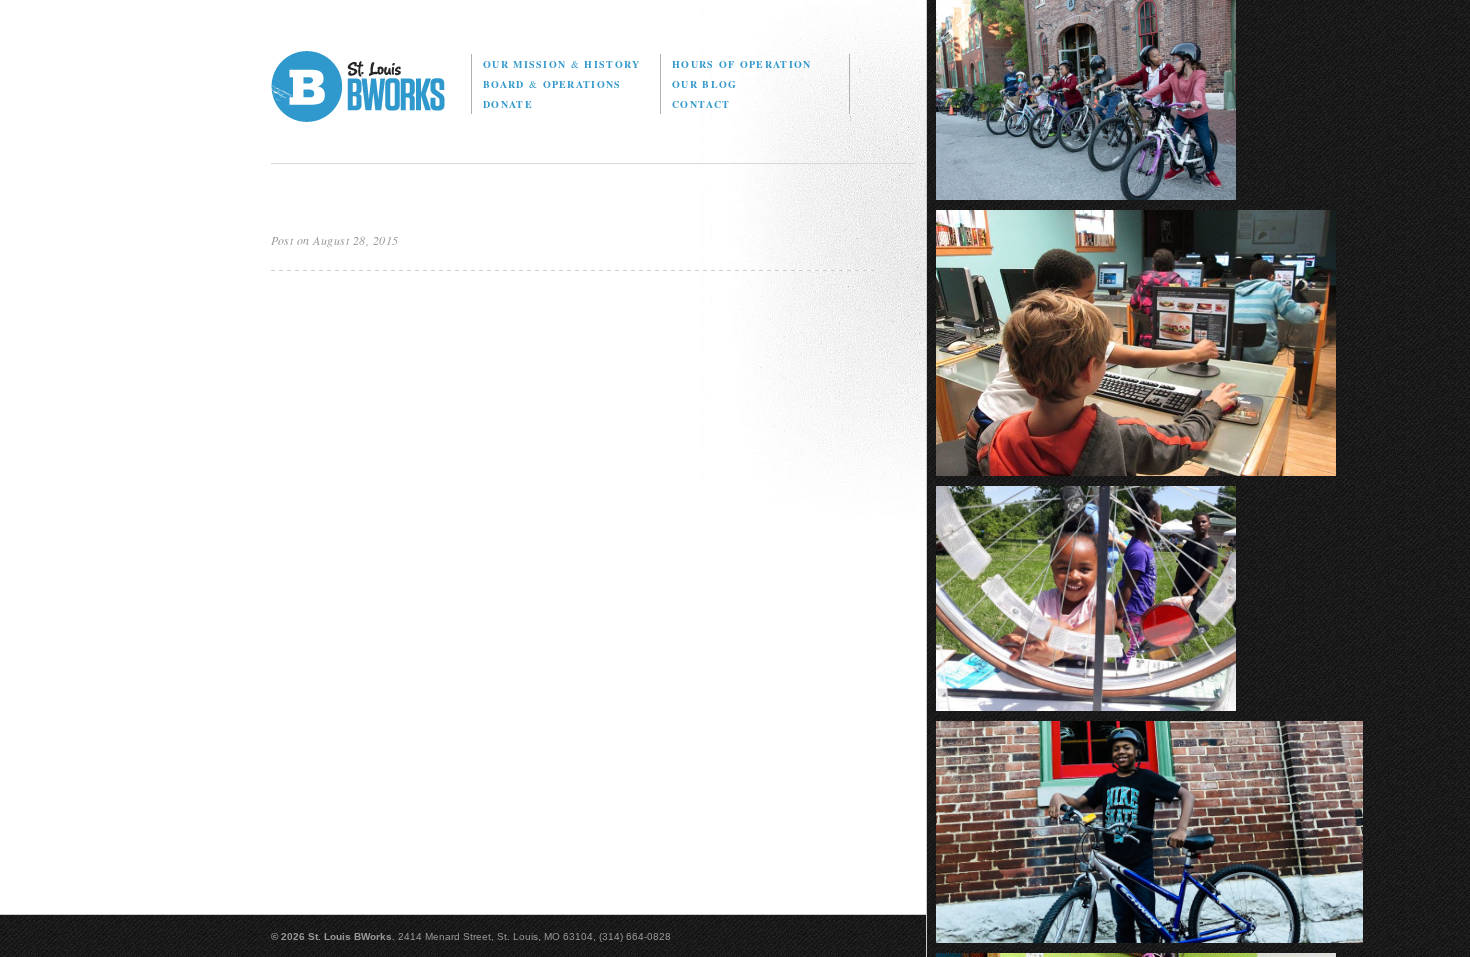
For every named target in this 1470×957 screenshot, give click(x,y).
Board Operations (552, 84)
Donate (508, 104)
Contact (701, 104)
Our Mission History (561, 64)
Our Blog (704, 84)
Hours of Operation (741, 64)
